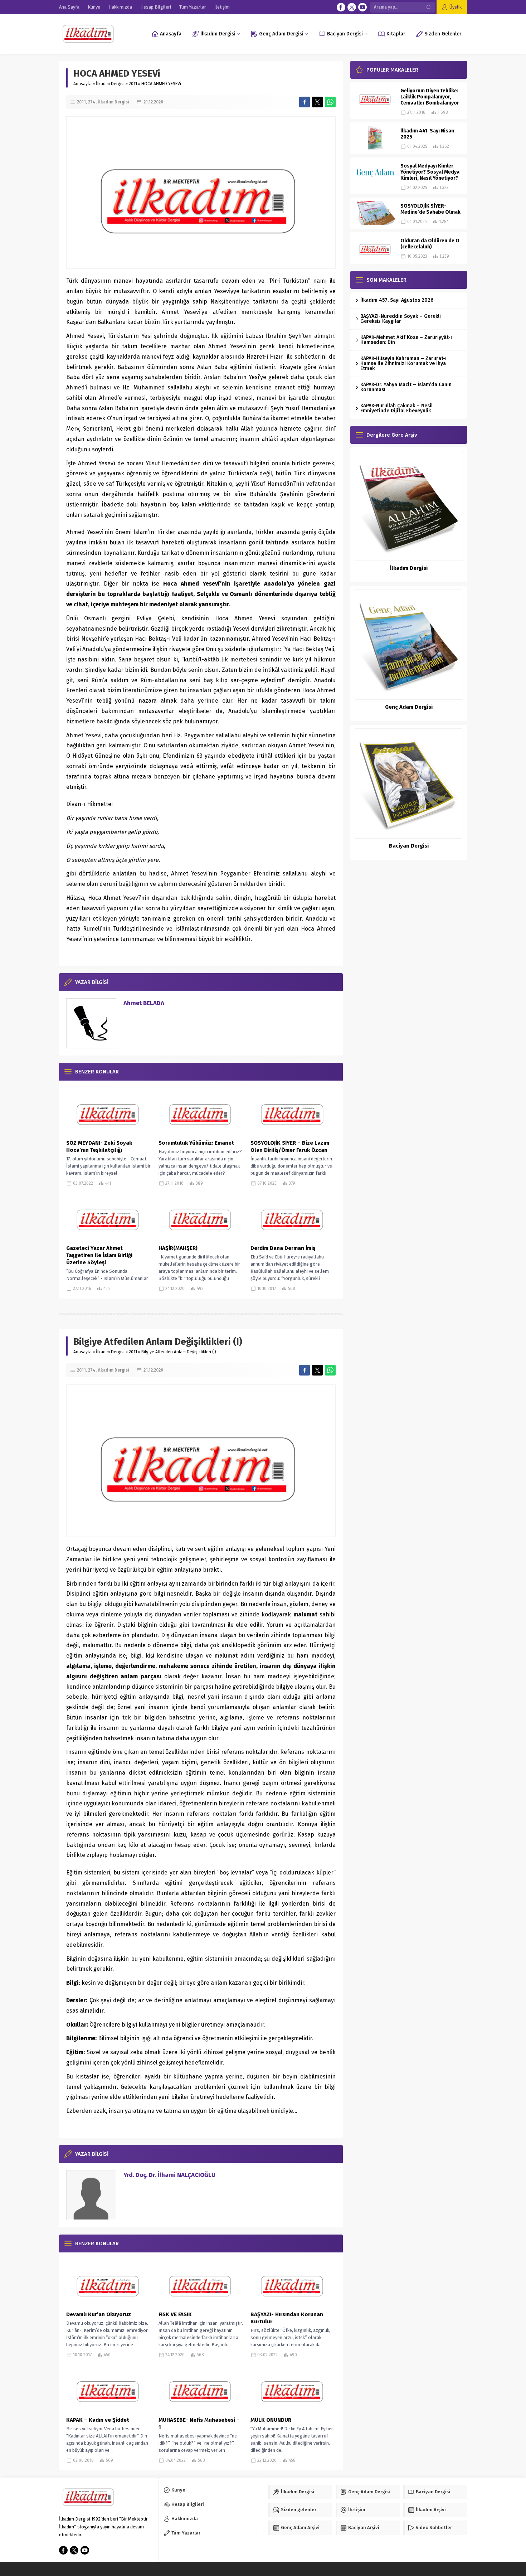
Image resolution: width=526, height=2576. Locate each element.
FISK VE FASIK (177, 2314)
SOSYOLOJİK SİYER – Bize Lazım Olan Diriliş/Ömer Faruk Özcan (290, 1146)
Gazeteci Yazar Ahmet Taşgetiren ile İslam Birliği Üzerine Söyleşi (99, 1255)
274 (92, 102)
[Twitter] (352, 7)
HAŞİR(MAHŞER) (178, 1248)
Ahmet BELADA (144, 1003)
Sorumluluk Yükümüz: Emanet (196, 1143)
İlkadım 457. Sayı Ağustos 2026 (397, 300)
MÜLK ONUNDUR (271, 2420)
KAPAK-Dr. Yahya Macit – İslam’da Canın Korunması (406, 387)
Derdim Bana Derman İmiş (283, 1248)
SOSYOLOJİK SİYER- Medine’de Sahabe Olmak (430, 209)
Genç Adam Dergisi (409, 707)
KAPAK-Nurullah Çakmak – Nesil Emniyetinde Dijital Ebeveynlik (396, 408)
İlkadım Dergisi (110, 84)
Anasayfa (82, 84)
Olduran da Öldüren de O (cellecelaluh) (430, 244)
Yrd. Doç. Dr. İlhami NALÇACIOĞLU (169, 2175)
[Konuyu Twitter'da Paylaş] (317, 102)
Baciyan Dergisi (409, 846)
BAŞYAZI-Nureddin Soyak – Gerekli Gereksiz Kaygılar (401, 319)
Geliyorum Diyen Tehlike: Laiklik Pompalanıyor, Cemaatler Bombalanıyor (430, 97)
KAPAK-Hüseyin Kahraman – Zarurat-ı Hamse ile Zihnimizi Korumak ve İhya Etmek (403, 363)
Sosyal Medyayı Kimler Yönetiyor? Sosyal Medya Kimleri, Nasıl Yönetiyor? (430, 172)
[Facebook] (341, 7)
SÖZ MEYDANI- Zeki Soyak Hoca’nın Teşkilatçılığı (99, 1146)
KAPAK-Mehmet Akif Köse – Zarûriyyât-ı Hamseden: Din (406, 340)
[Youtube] (362, 7)
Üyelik (456, 7)
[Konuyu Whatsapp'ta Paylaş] (330, 102)
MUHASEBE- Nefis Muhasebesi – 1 (199, 2424)
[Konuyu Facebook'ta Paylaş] (305, 102)
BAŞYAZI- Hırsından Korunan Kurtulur (287, 2318)
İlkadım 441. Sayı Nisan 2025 (427, 134)
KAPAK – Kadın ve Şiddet (98, 2420)
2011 (133, 84)
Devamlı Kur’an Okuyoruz (99, 2314)
